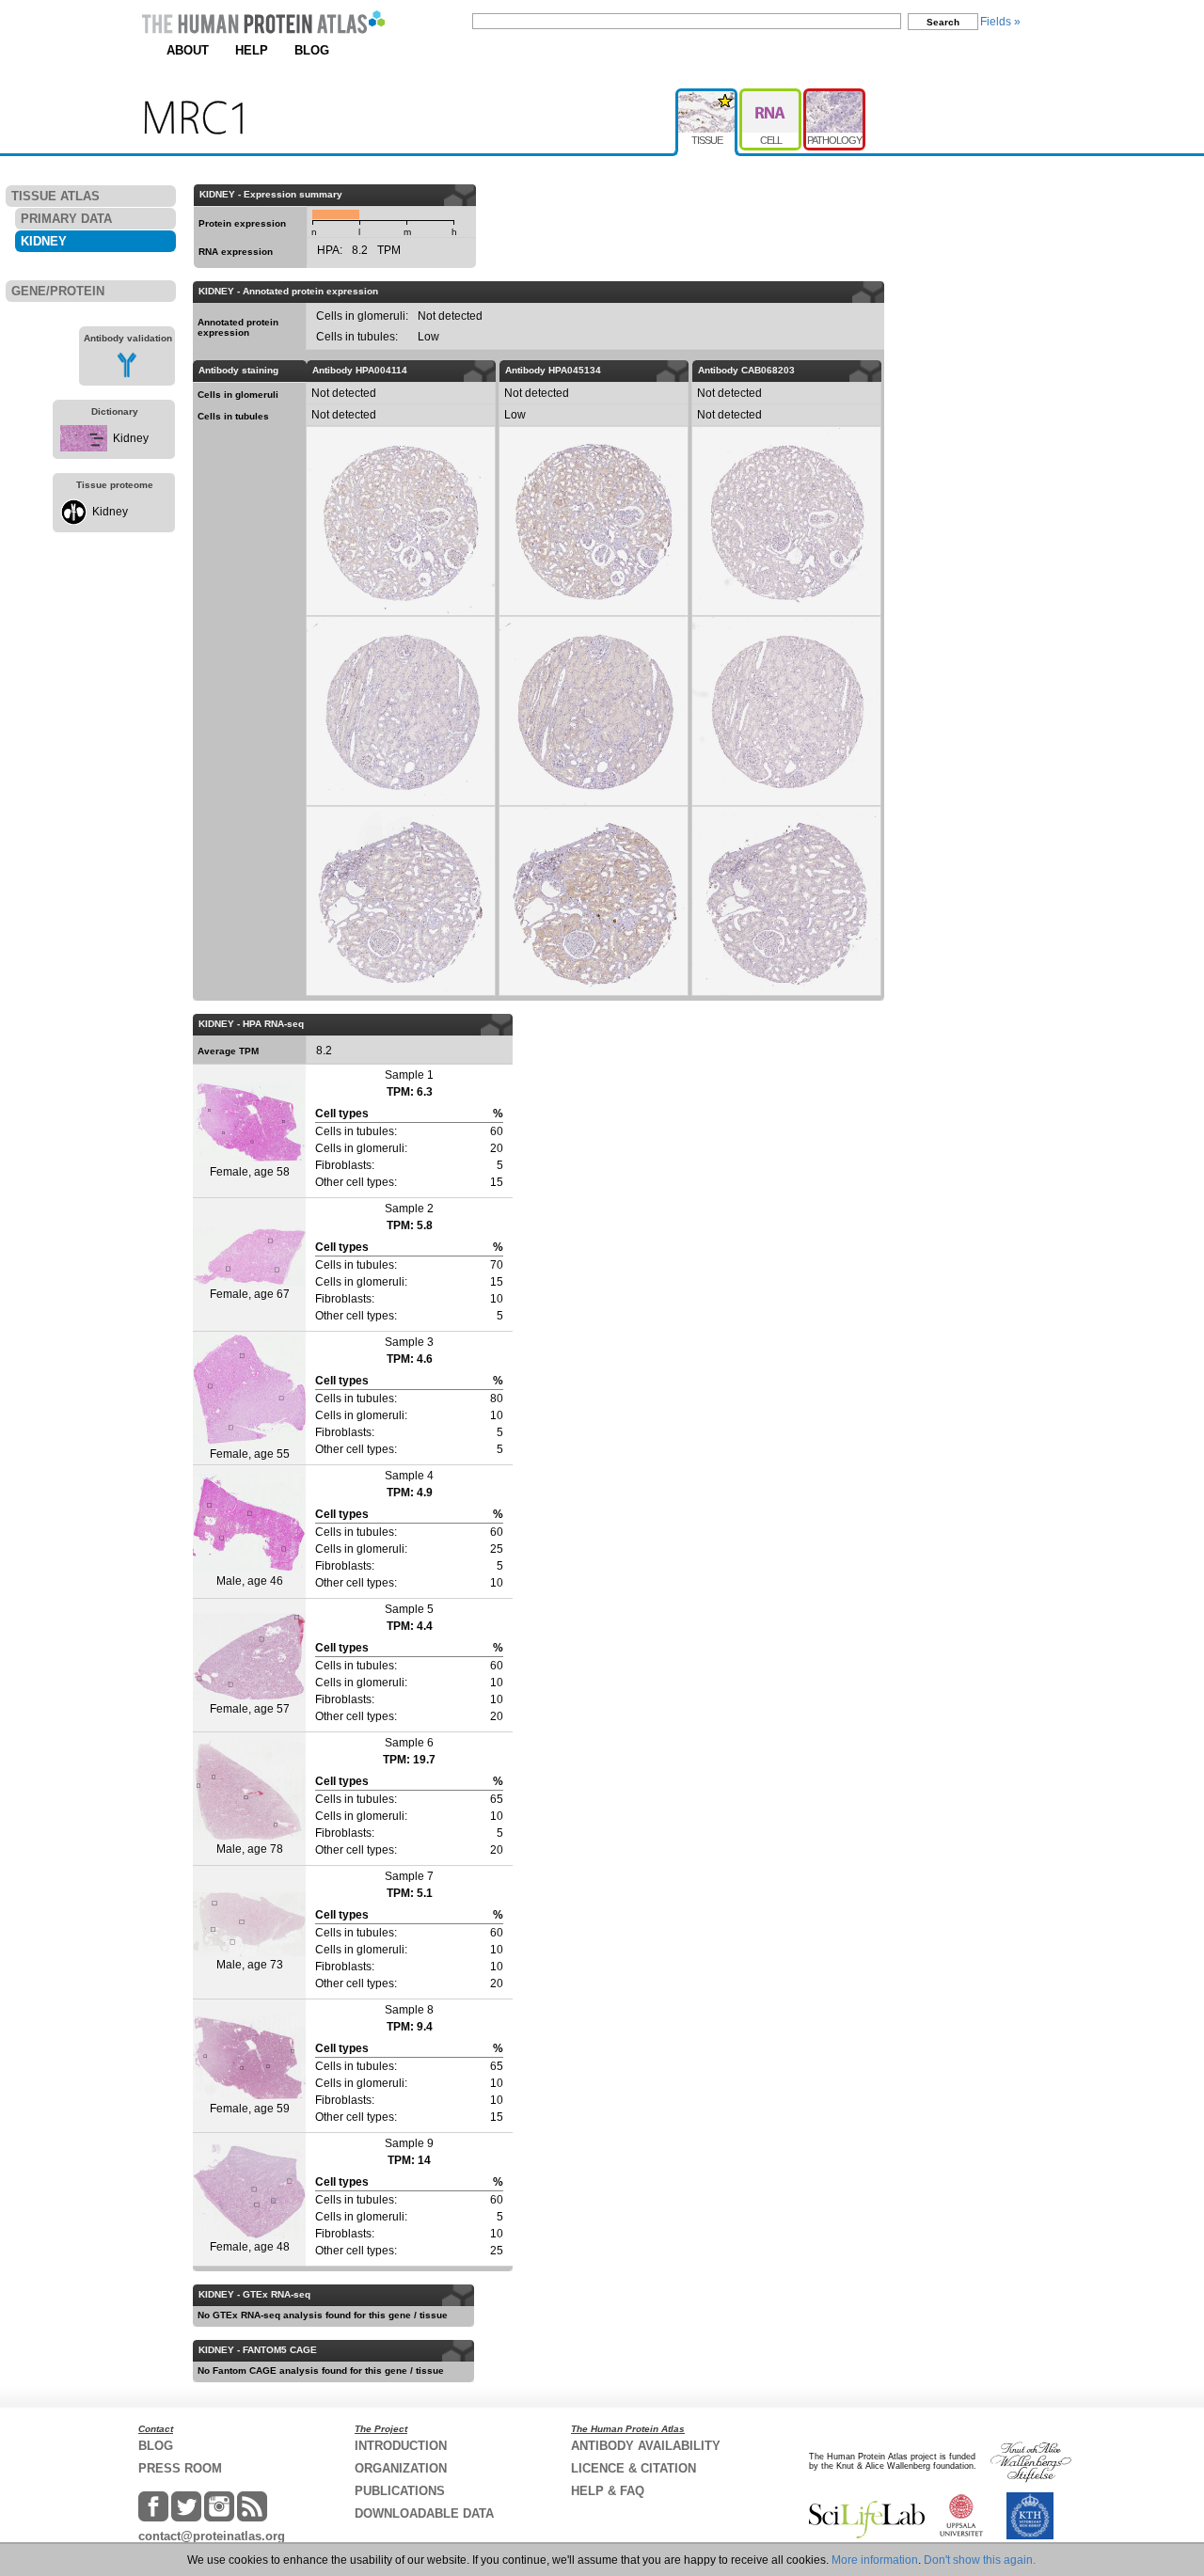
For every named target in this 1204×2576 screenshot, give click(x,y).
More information (875, 2560)
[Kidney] (84, 448)
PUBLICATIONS (400, 2491)
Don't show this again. (980, 2560)
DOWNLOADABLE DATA (424, 2513)
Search (943, 22)
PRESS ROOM (180, 2468)
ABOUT (188, 50)
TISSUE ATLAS (55, 196)
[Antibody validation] (127, 374)
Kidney (131, 438)
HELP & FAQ (608, 2491)
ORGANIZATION (401, 2468)
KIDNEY (44, 241)
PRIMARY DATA (66, 219)
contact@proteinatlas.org (212, 2536)
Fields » (1000, 22)
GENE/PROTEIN (58, 291)
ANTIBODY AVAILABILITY (646, 2446)
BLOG (312, 50)
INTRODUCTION (401, 2446)
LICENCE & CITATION (634, 2468)
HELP (252, 50)
